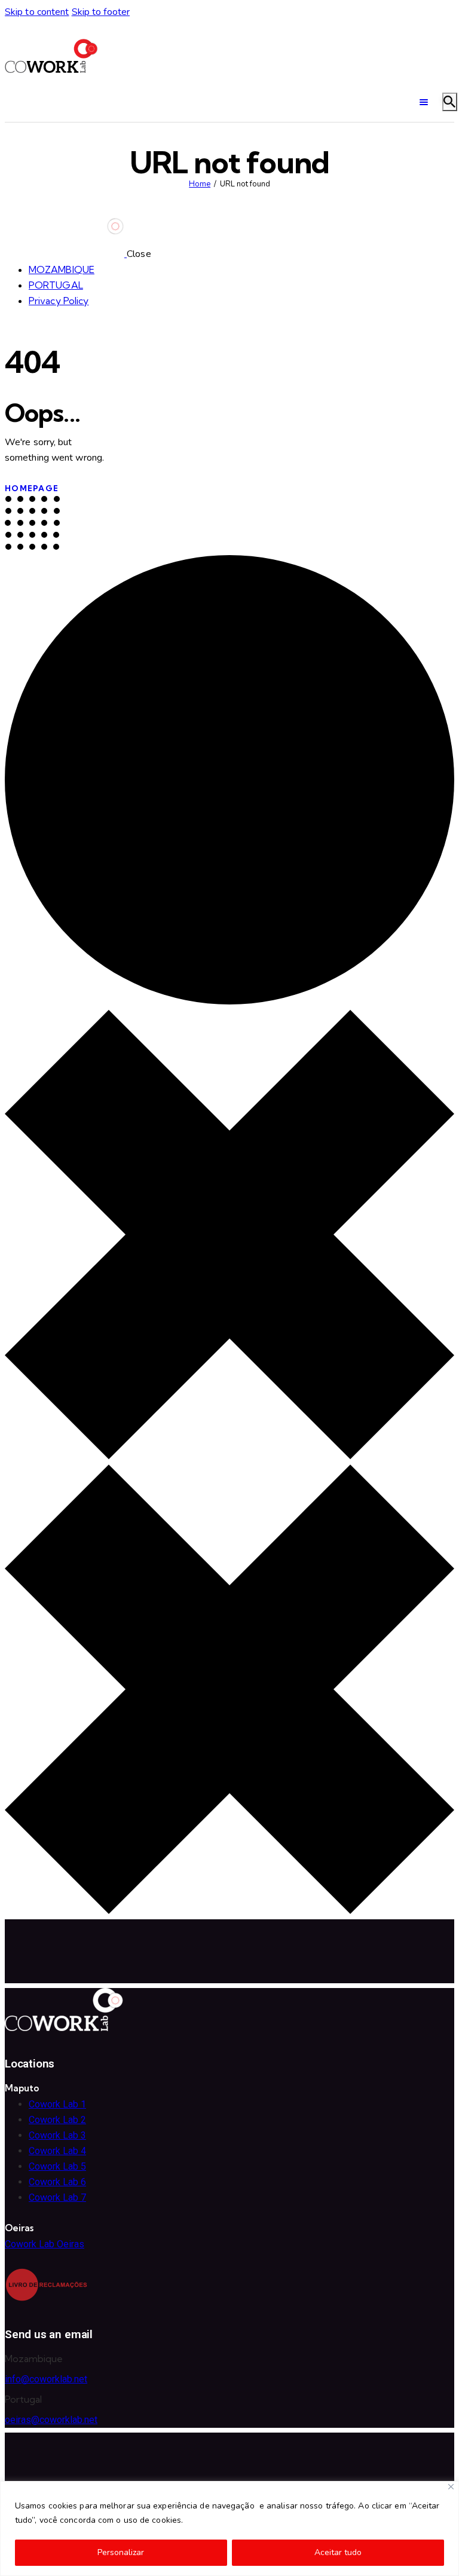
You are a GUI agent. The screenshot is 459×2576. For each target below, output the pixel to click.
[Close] (451, 2487)
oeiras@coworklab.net (51, 2420)
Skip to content (37, 12)
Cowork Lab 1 (57, 2104)
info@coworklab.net (46, 2379)
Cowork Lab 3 (57, 2135)
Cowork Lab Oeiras (45, 2244)
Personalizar (121, 2552)
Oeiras (19, 2228)
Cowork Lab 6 (57, 2182)
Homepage (32, 488)
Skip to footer (101, 12)
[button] (74, 2089)
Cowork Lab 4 (57, 2151)
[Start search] (450, 102)
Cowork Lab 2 (57, 2120)
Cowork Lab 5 (57, 2166)
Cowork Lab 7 (57, 2197)
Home (200, 184)
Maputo (22, 2088)
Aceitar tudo (338, 2552)
